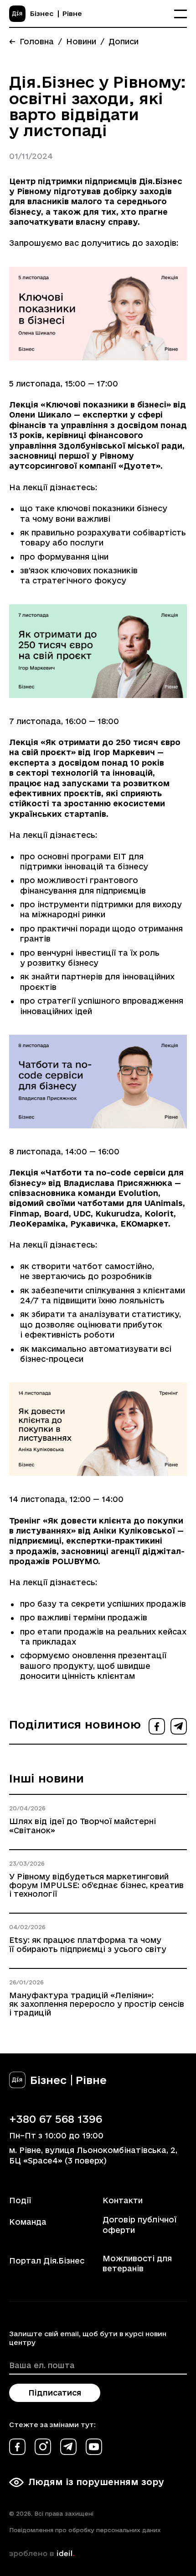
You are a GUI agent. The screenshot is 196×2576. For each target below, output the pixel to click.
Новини (81, 41)
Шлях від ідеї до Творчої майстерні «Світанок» (83, 1825)
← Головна (31, 41)
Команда (28, 2222)
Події (20, 2200)
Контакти (123, 2200)
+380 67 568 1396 (56, 2119)
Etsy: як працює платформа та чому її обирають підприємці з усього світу (88, 1944)
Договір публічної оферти (139, 2224)
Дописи (124, 41)
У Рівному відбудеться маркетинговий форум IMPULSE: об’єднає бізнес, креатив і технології (96, 1885)
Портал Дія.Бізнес (47, 2261)
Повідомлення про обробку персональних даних (85, 2530)
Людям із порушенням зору (96, 2482)
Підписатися (55, 2393)
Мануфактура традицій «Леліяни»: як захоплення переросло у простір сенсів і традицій (97, 2004)
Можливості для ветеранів (137, 2263)
